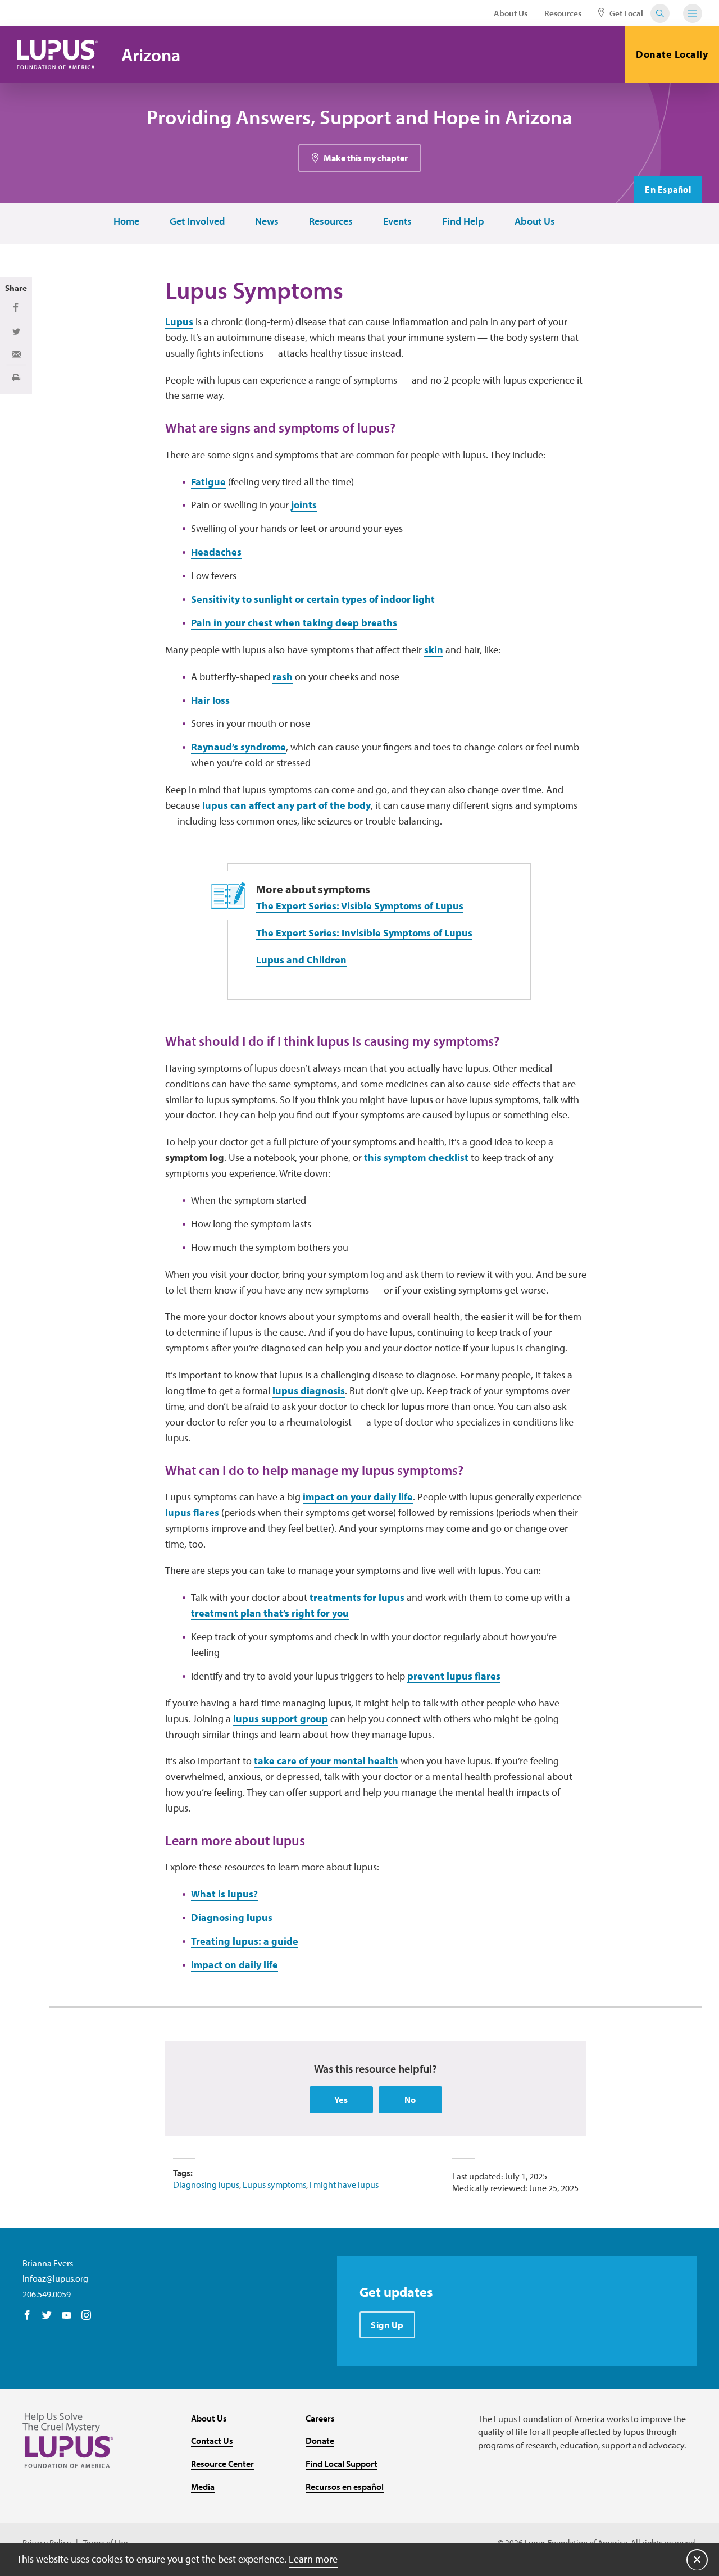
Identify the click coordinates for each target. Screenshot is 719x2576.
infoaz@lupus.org (55, 2278)
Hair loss (210, 700)
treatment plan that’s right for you (270, 1613)
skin (434, 650)
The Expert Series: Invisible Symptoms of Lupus (364, 933)
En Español (668, 189)
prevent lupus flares (454, 1676)
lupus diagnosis (309, 1391)
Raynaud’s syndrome (238, 747)
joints (304, 505)
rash (283, 677)
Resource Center (222, 2464)
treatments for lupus (357, 1597)
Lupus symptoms (274, 2184)
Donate (320, 2441)
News (267, 222)
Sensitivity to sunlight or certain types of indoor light (313, 599)
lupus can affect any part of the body (286, 805)
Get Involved (197, 222)
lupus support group (281, 1719)
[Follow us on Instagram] (86, 2316)
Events (397, 222)
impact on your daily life (358, 1497)
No (410, 2100)
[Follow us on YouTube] (67, 2316)
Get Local (625, 13)
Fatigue (208, 482)
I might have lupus (344, 2184)
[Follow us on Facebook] (27, 2316)
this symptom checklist (416, 1157)
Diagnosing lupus (232, 1917)
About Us (511, 13)
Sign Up (387, 2325)
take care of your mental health (326, 1761)
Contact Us (212, 2441)
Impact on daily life (235, 1965)
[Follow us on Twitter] (47, 2316)
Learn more (313, 2559)
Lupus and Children (301, 960)
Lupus (179, 322)
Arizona (151, 55)
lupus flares (192, 1512)
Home (126, 222)
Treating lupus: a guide (245, 1941)
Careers (320, 2418)
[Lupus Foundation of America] (58, 54)
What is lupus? (224, 1894)
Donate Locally (672, 54)
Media (203, 2487)
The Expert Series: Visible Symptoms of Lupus (360, 906)
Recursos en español (345, 2487)
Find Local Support (342, 2464)
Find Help (463, 222)
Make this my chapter (366, 158)
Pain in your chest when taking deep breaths (294, 623)
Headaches (216, 552)
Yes (341, 2100)
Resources (563, 13)
